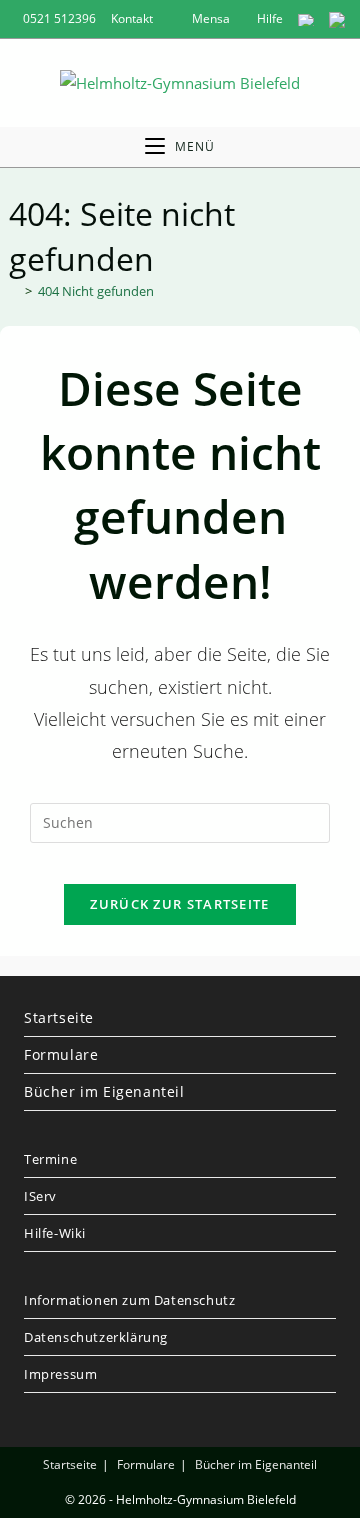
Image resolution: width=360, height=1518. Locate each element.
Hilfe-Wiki (55, 1233)
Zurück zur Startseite (179, 904)
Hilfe (268, 18)
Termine (50, 1159)
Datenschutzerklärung (96, 1337)
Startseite (59, 1017)
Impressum (60, 1374)
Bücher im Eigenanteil (104, 1091)
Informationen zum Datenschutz (129, 1300)
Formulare (61, 1054)
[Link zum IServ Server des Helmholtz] (337, 18)
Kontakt (132, 18)
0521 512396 (59, 18)
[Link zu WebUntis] (306, 18)
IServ (40, 1196)
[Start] (14, 291)
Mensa (209, 18)
